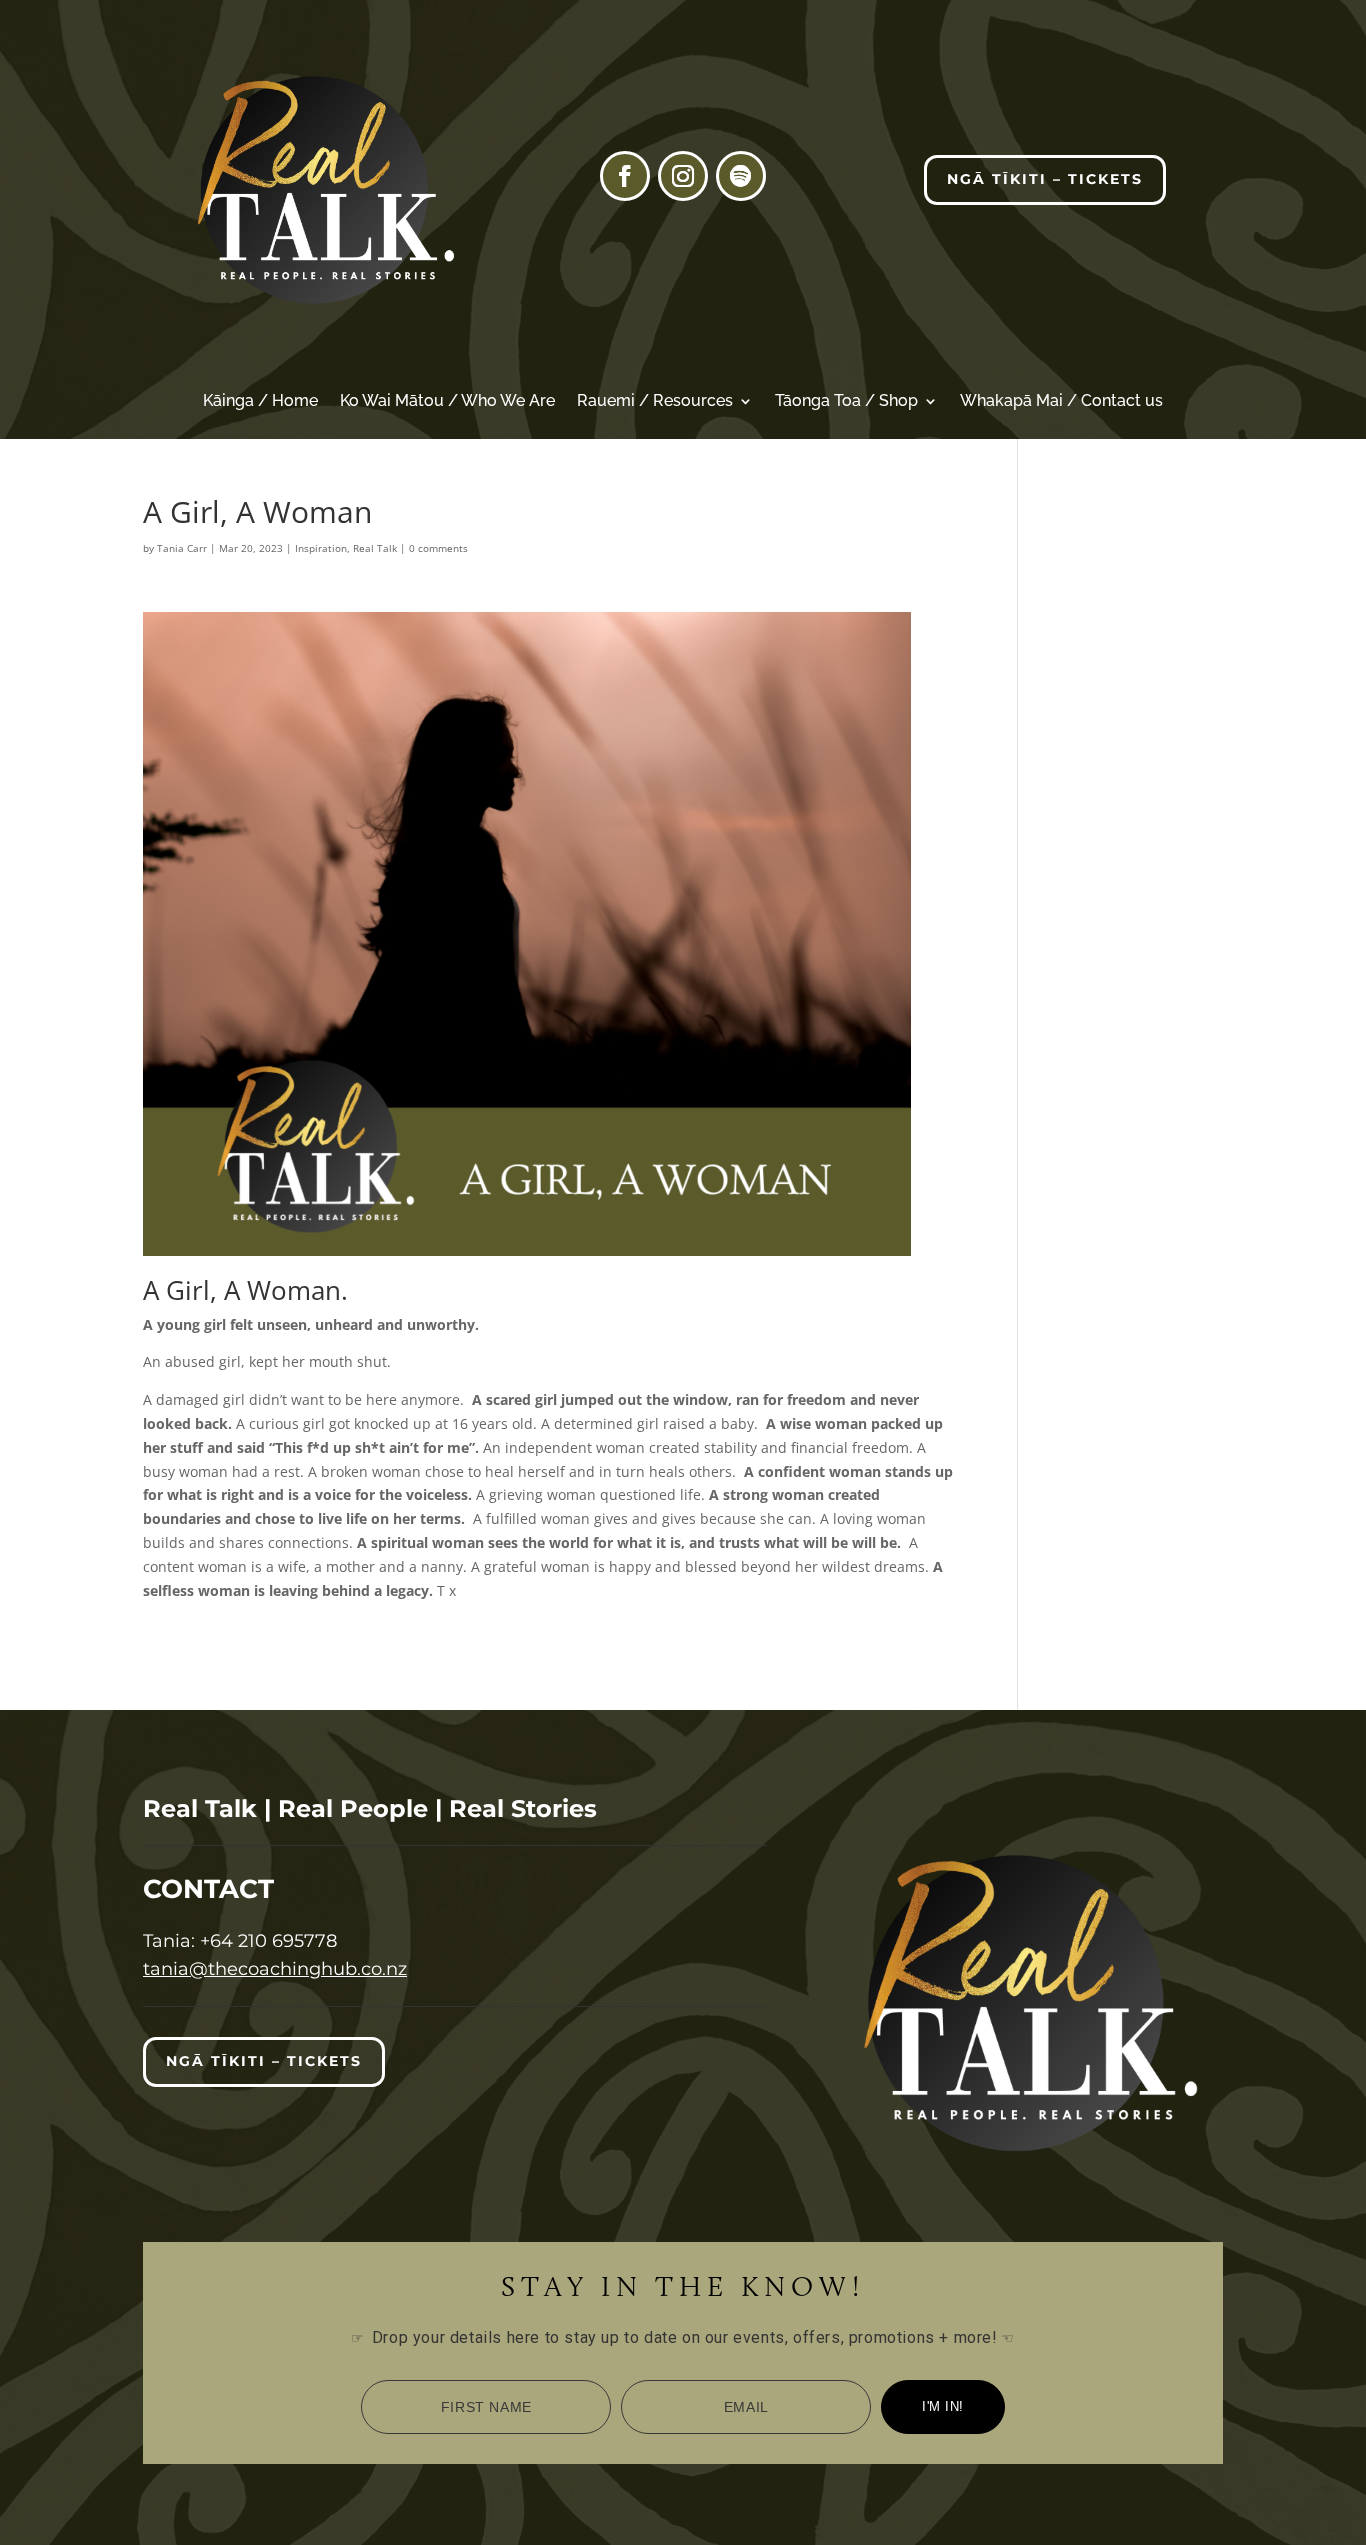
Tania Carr (182, 548)
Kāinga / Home (260, 402)
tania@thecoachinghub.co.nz (275, 1969)
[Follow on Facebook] (625, 176)
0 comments (438, 548)
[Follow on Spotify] (741, 176)
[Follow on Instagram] (683, 176)
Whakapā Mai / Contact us (1061, 402)
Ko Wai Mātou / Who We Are (447, 402)
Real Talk (375, 548)
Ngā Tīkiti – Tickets (1045, 179)
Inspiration (321, 548)
